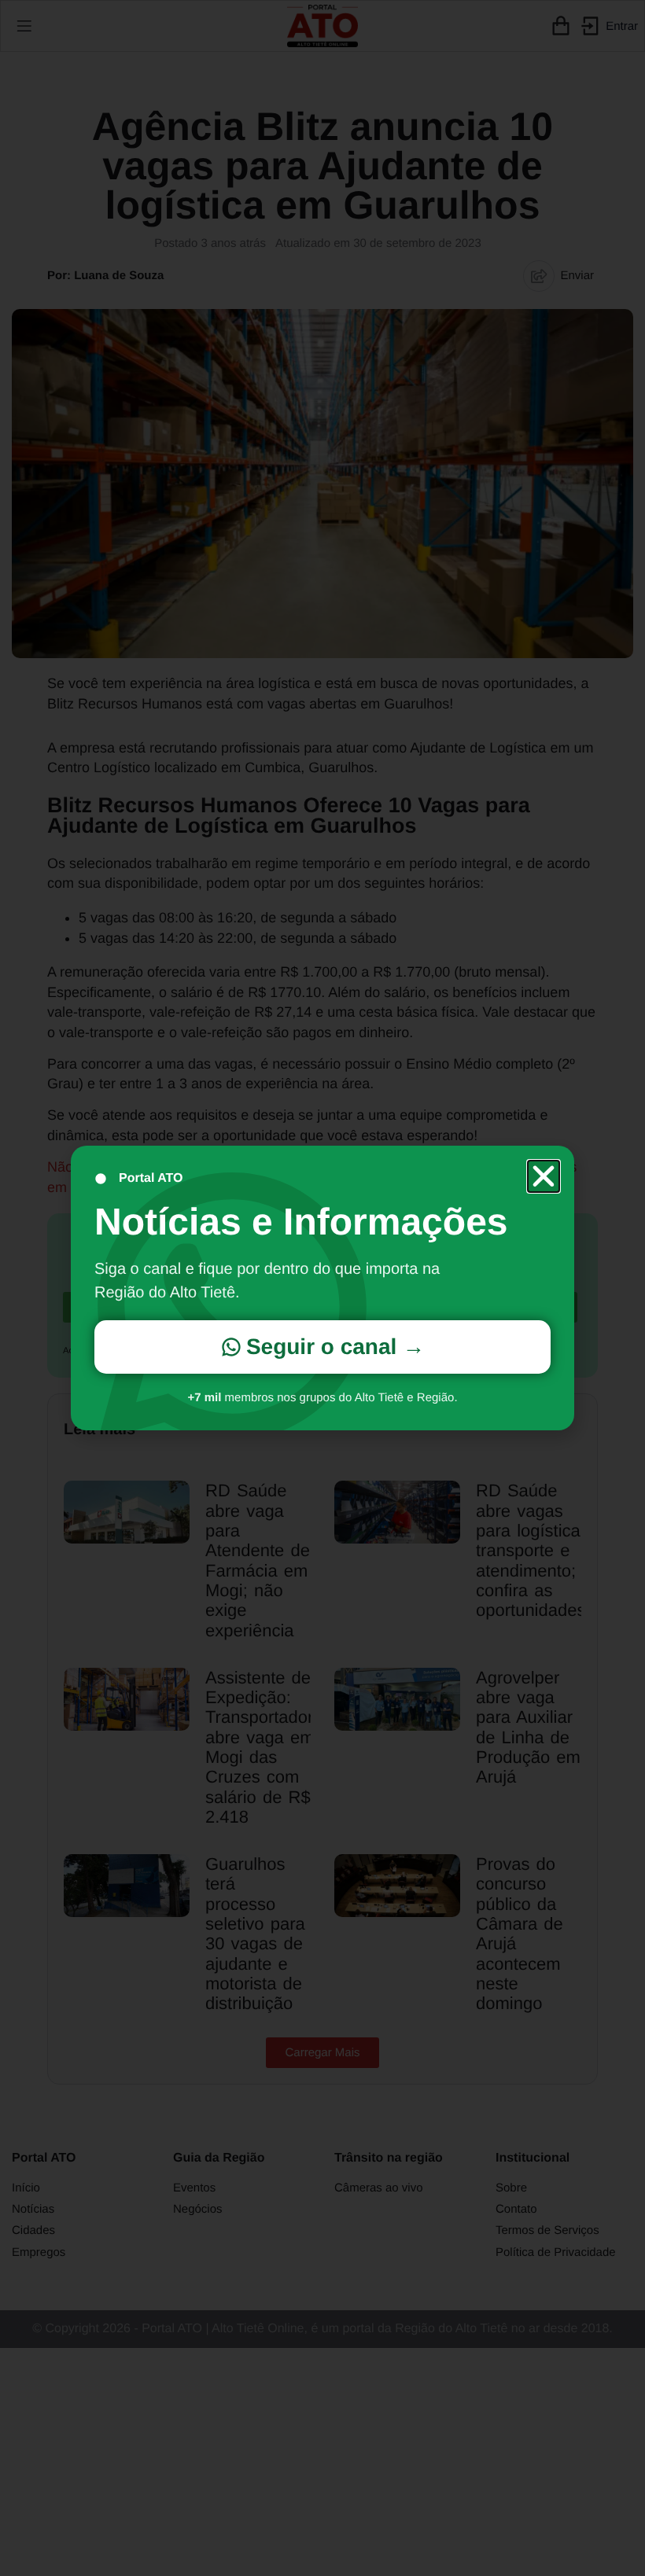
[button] (544, 1176)
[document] (322, 1288)
